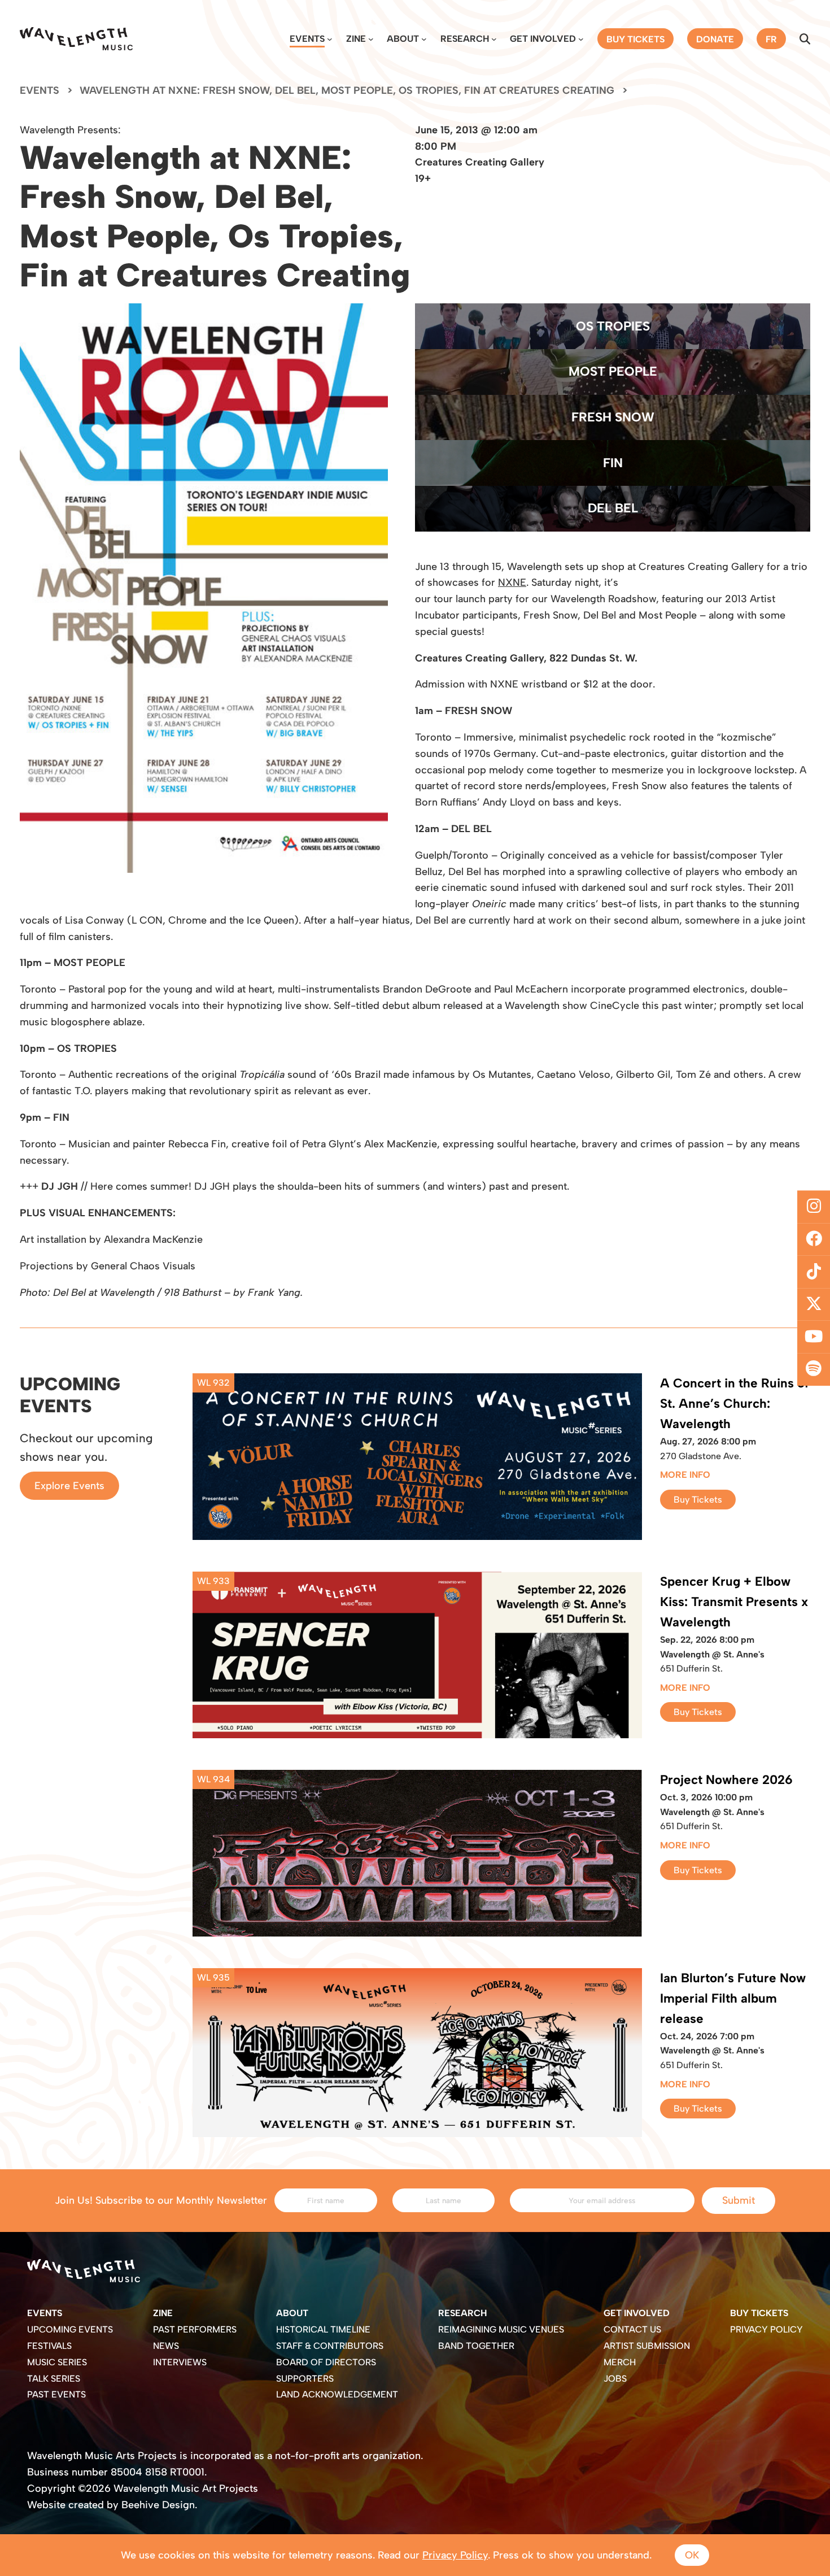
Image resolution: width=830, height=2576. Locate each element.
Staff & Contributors (330, 2346)
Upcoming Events (70, 2329)
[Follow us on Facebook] (814, 1239)
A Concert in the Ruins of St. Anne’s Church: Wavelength (734, 1404)
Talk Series (54, 2379)
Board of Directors (326, 2362)
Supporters (305, 2379)
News (166, 2346)
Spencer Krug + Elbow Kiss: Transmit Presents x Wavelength (734, 1602)
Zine (356, 39)
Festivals (49, 2346)
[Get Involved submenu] (581, 39)
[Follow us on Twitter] (814, 1304)
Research (465, 39)
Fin (613, 463)
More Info (685, 1475)
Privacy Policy (766, 2329)
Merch (620, 2362)
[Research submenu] (494, 39)
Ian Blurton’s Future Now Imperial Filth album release (733, 1998)
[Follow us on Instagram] (814, 1207)
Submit (739, 2200)
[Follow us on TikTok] (814, 1272)
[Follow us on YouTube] (814, 1337)
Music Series (57, 2362)
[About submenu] (424, 39)
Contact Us (632, 2329)
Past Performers (195, 2329)
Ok (692, 2555)
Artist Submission (647, 2346)
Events (307, 39)
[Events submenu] (330, 39)
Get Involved (543, 39)
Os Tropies (613, 326)
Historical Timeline (323, 2329)
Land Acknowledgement (337, 2394)
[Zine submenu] (371, 39)
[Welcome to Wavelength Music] (76, 39)
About (403, 39)
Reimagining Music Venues (501, 2329)
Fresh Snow (613, 417)
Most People (613, 371)
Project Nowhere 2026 (726, 1780)
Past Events (56, 2394)
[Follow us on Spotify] (814, 1369)
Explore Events (69, 1486)
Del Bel (613, 508)
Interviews (180, 2362)
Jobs (615, 2379)
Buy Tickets (698, 1500)
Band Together (476, 2346)
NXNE (512, 582)
